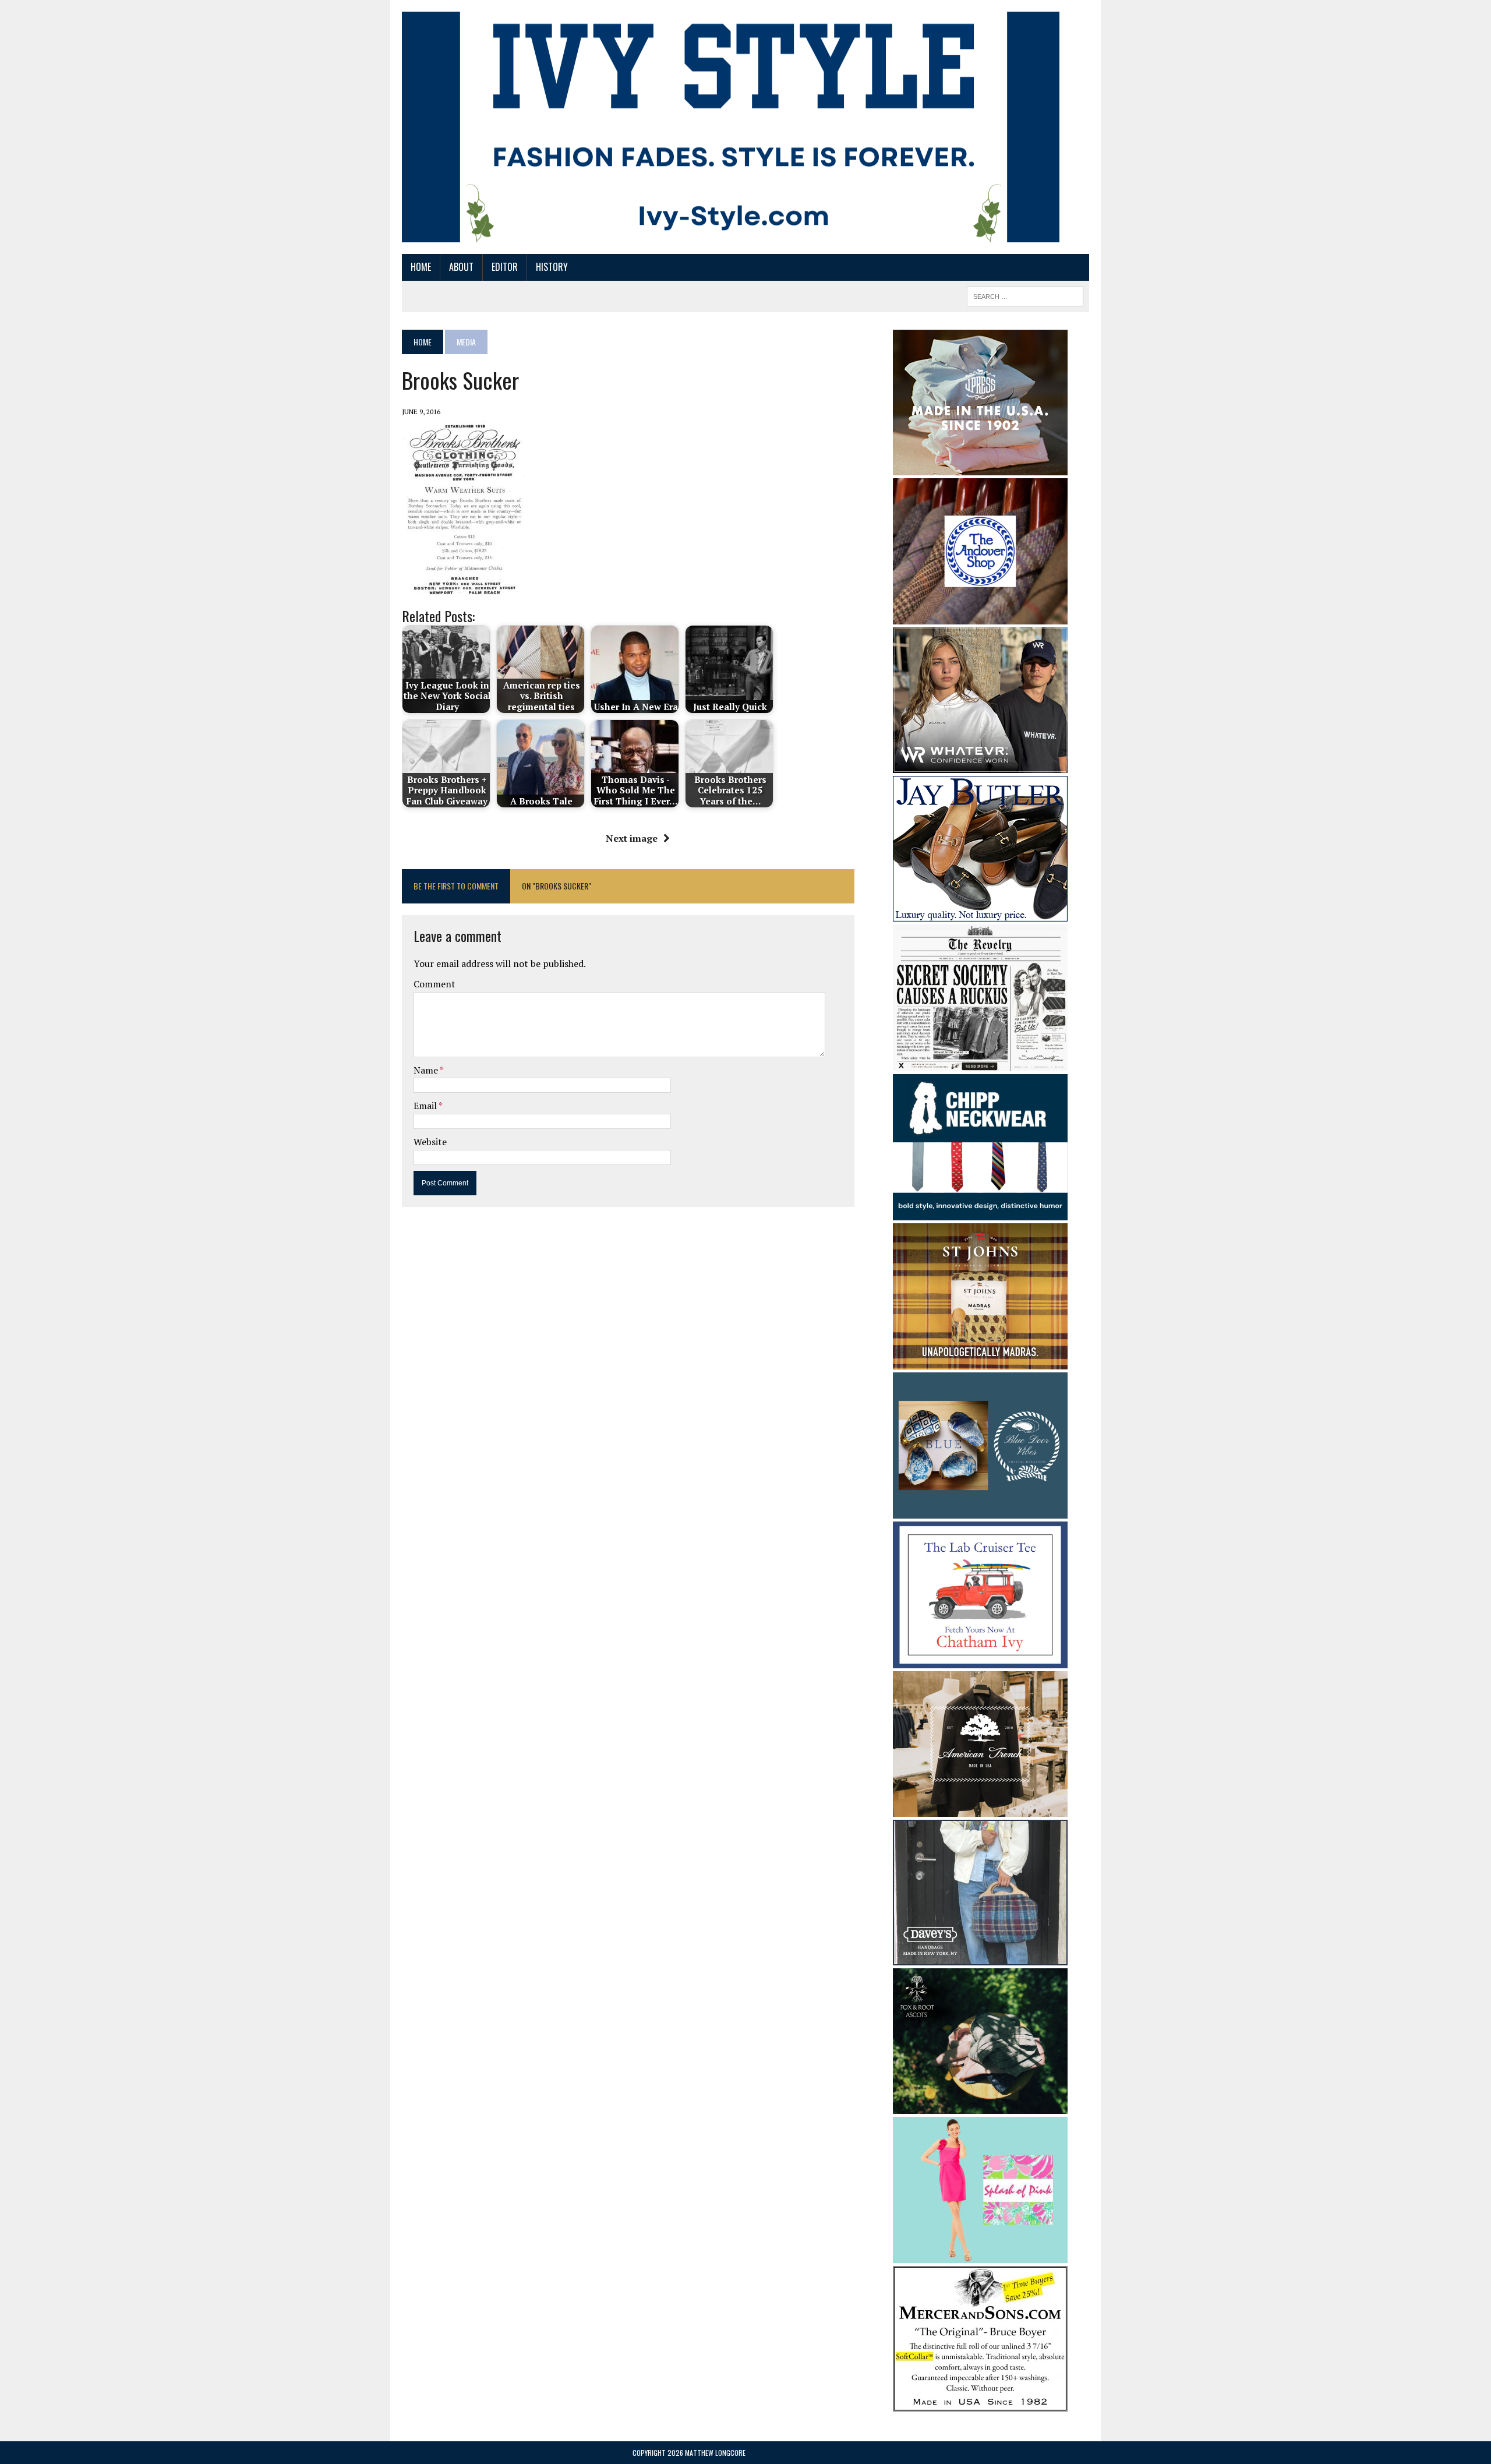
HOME (421, 267)
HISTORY (552, 267)
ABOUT (461, 267)
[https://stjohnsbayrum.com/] (980, 1361)
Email (426, 1106)
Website (430, 1142)
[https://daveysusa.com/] (980, 1957)
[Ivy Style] (731, 127)
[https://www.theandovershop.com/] (980, 616)
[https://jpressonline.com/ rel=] (980, 467)
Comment (434, 984)
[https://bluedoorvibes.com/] (980, 1511)
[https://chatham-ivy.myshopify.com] (980, 1660)
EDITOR (505, 267)
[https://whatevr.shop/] (980, 765)
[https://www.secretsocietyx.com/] (980, 1063)
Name (427, 1070)
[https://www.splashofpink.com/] (980, 2255)
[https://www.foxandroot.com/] (980, 2106)
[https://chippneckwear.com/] (980, 1212)
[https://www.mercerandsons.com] (980, 2404)
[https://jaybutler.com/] (980, 913)
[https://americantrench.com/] (980, 1809)
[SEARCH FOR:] (1025, 295)
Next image (632, 838)
